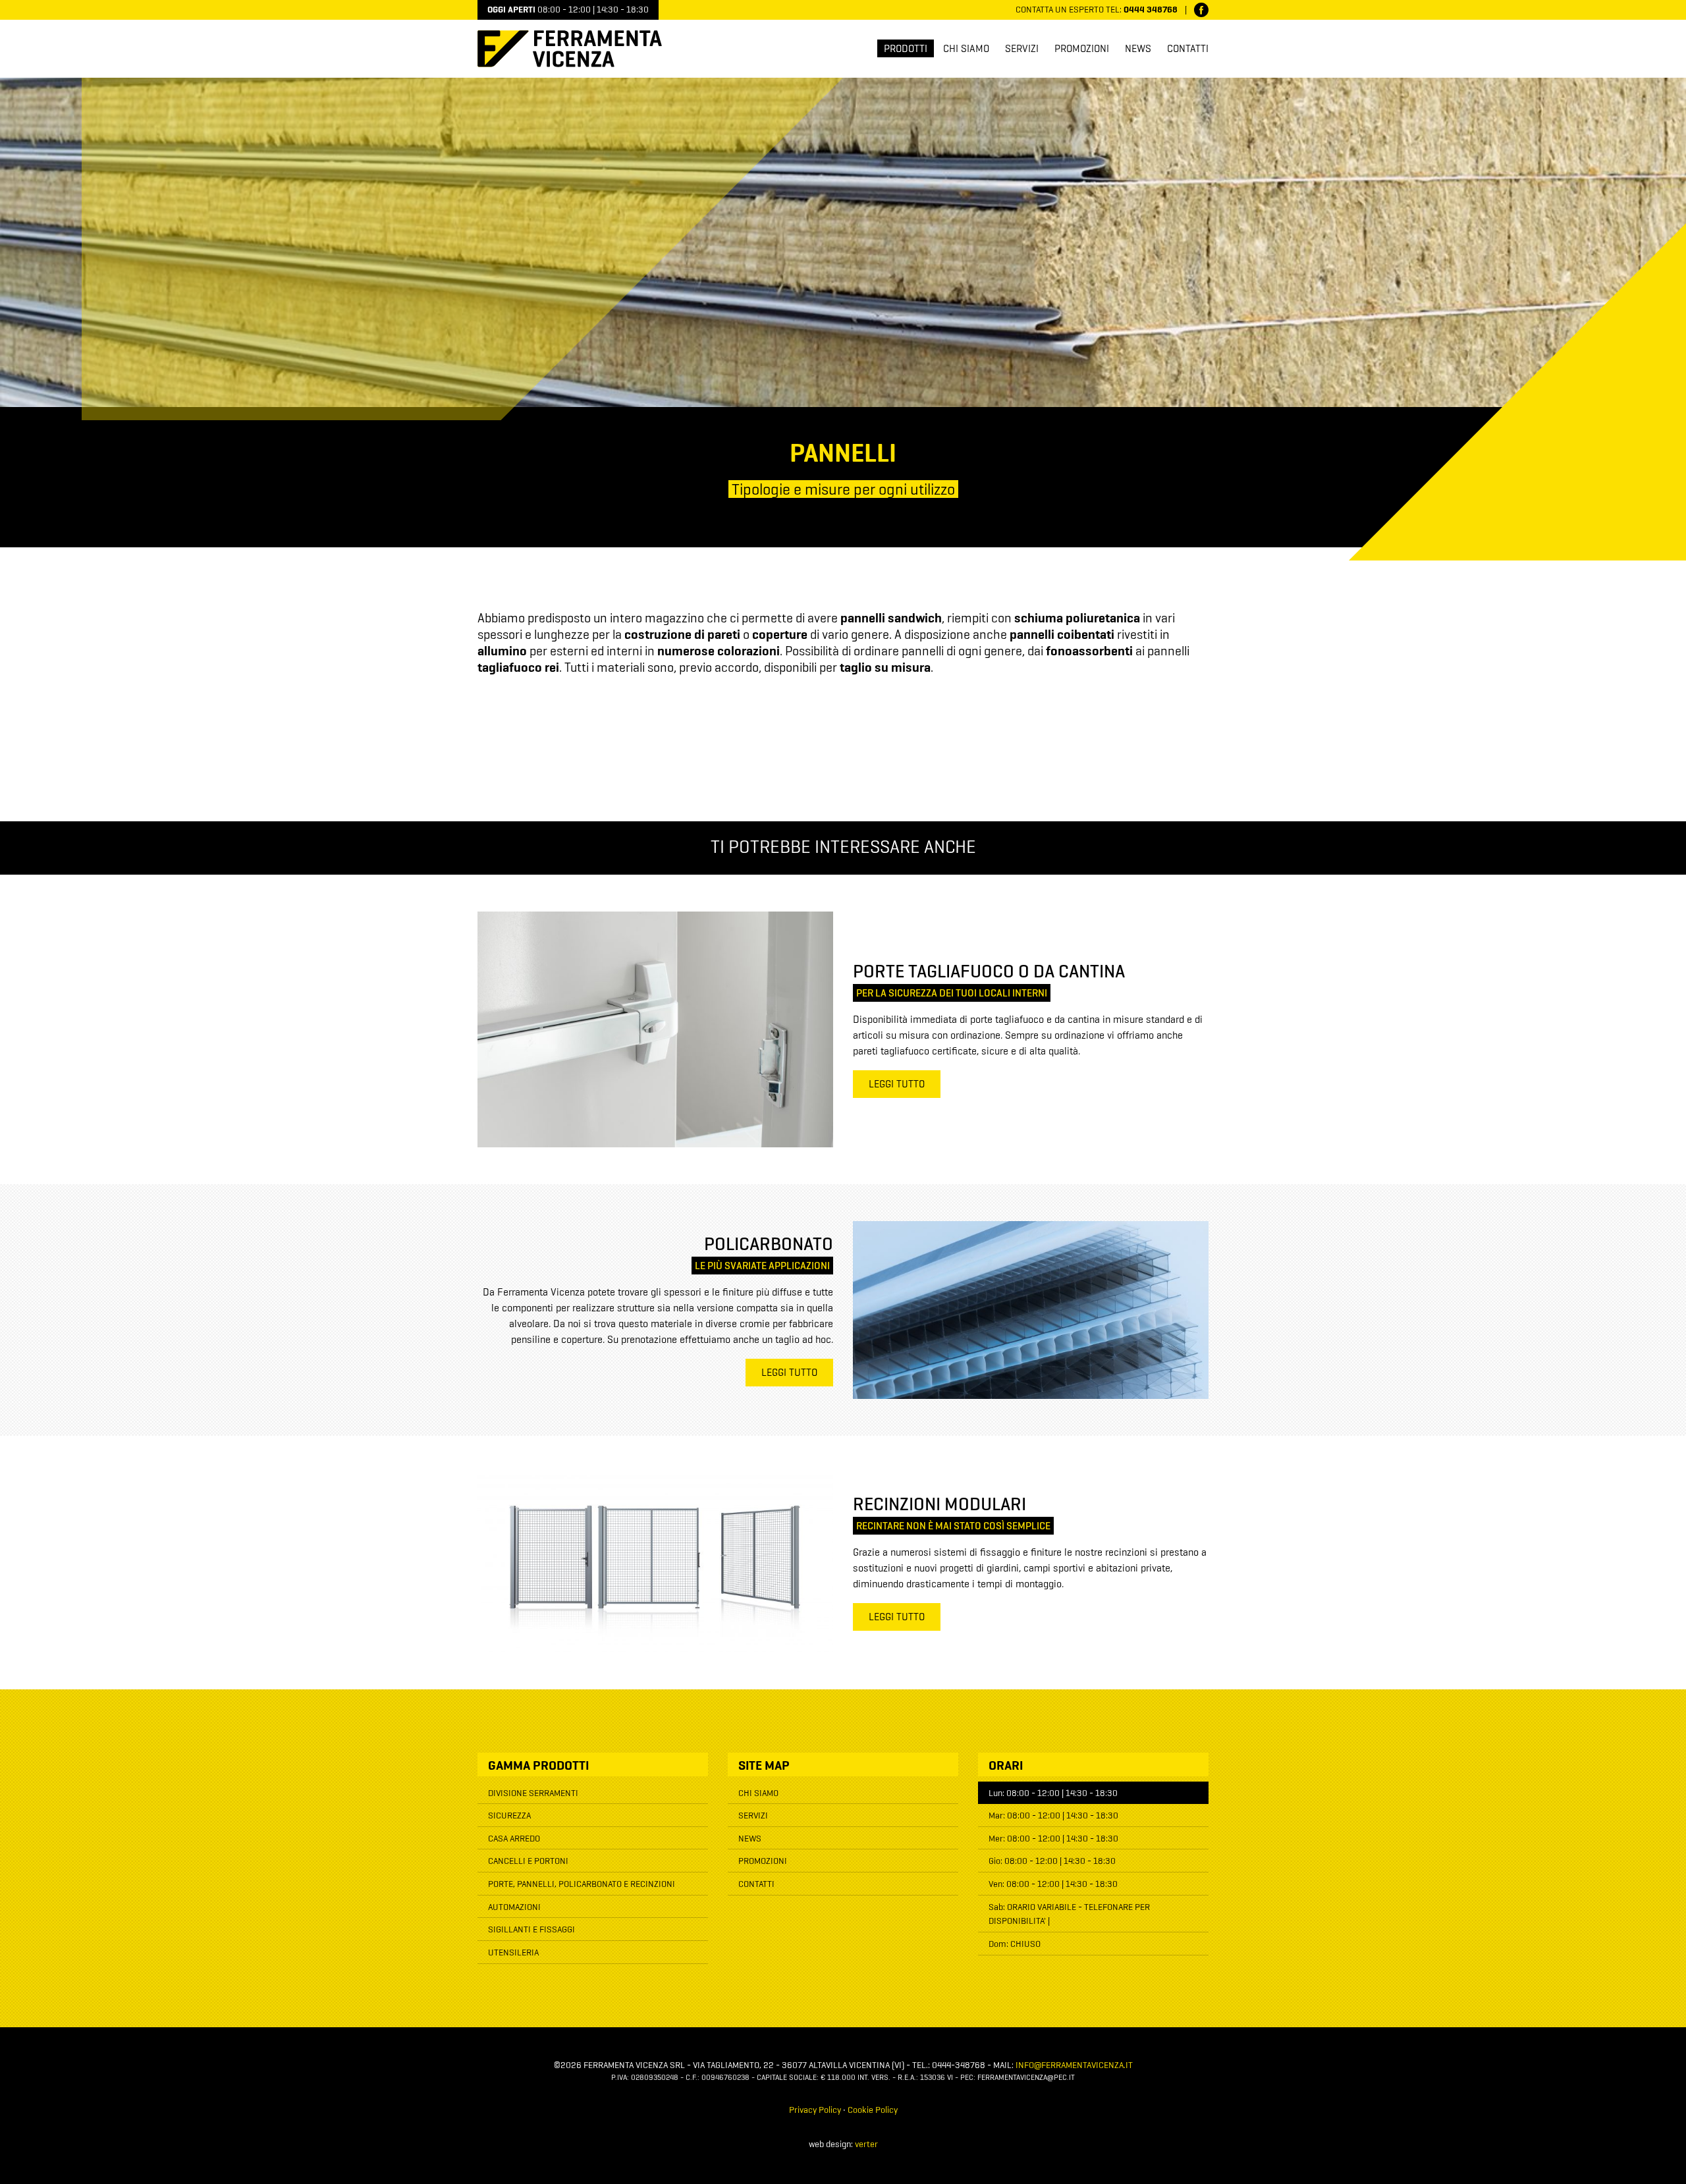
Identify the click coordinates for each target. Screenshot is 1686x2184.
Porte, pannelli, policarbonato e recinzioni (582, 1884)
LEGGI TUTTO (897, 1085)
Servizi (1022, 49)
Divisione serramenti (533, 1793)
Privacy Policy (815, 2110)
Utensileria (513, 1953)
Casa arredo (514, 1839)
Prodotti (906, 49)
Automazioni (514, 1907)
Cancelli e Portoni (528, 1861)
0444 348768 (1151, 10)
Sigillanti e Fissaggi (531, 1930)
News (1138, 49)
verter (866, 2144)
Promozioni (1082, 49)
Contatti (1188, 49)
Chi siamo (966, 49)
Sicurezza (509, 1816)
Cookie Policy (873, 2110)
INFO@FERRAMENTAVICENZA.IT (1074, 2065)
